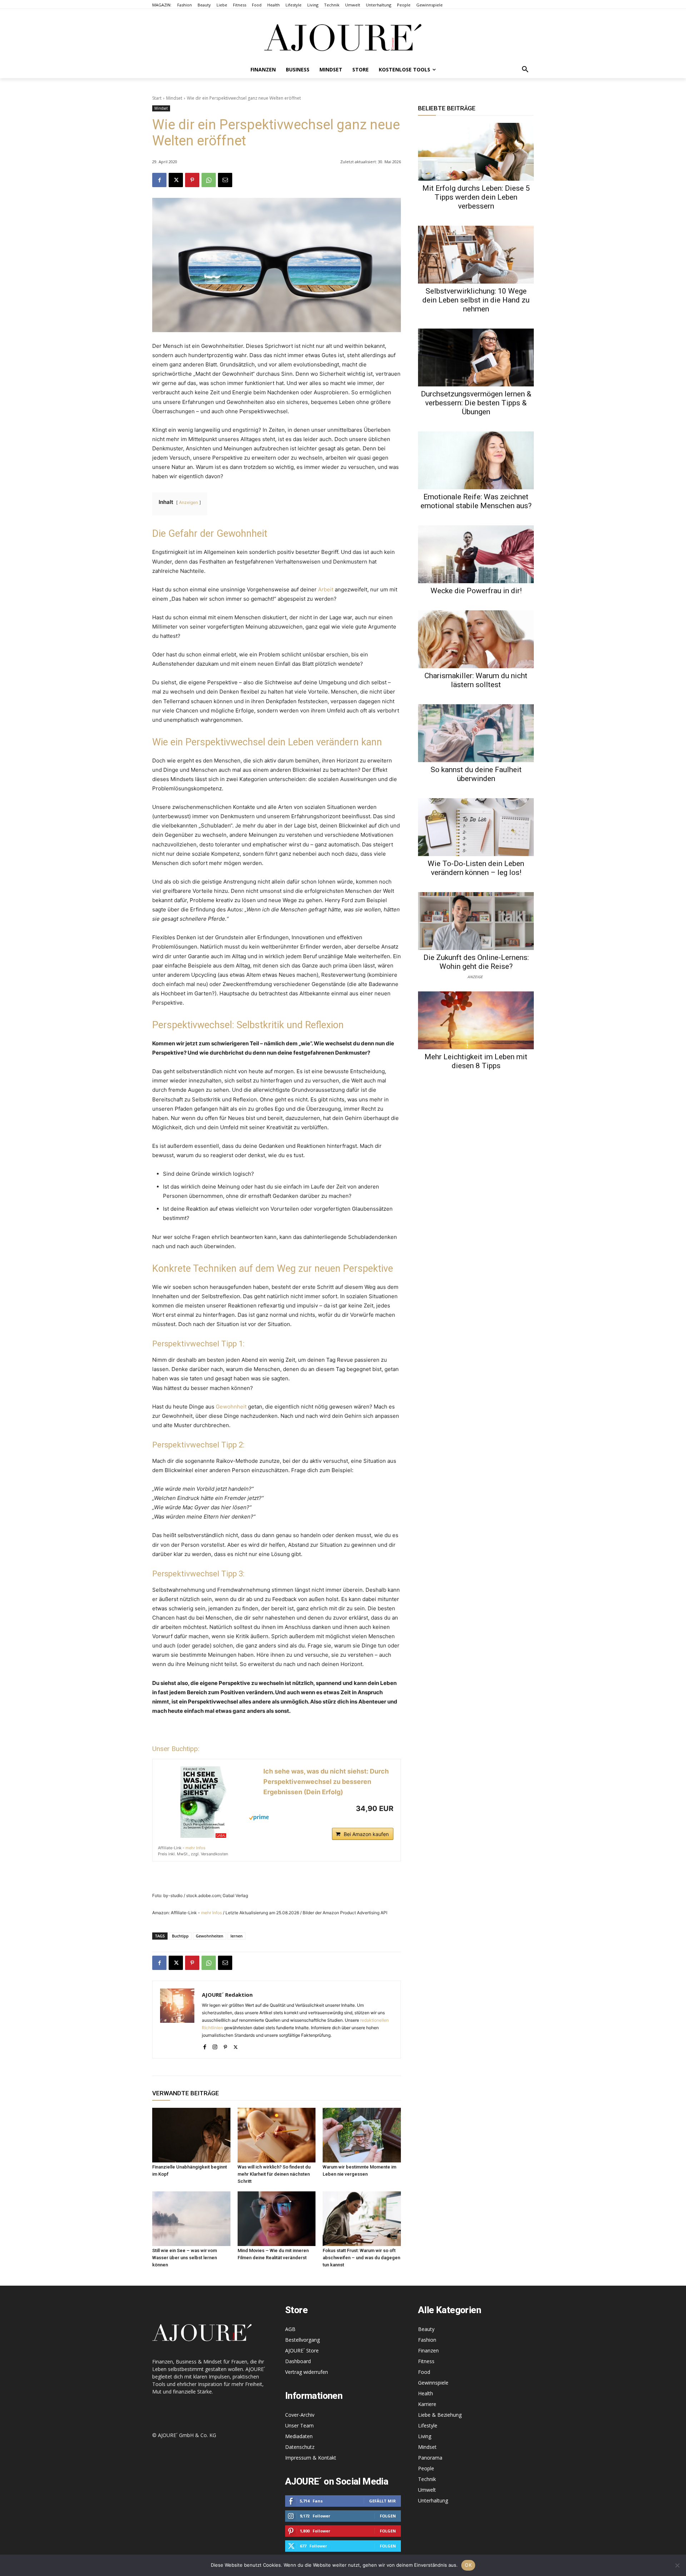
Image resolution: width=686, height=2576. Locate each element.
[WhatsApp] (209, 180)
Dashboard (298, 2361)
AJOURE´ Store (302, 2350)
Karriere (427, 2404)
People (426, 2468)
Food (424, 2372)
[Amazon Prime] (309, 1817)
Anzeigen (188, 502)
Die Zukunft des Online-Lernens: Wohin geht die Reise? (476, 962)
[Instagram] (215, 2045)
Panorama (430, 2458)
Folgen (388, 2516)
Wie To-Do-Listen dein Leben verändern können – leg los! (476, 868)
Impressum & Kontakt (311, 2458)
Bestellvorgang (302, 2340)
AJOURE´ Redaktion (227, 1995)
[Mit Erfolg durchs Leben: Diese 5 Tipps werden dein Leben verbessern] (476, 152)
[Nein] (677, 2565)
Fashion (427, 2340)
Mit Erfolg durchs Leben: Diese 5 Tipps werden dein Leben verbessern (476, 197)
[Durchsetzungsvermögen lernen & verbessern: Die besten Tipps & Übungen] (476, 357)
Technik (427, 2479)
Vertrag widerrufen (307, 2372)
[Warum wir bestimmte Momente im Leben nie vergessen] (362, 2135)
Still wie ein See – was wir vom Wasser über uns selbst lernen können (185, 2258)
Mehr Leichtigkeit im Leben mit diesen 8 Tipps (476, 1061)
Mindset (174, 98)
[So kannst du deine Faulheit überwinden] (476, 733)
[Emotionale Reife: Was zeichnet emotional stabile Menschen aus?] (476, 460)
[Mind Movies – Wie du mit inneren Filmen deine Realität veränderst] (277, 2219)
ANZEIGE (475, 976)
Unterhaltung (433, 2500)
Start (157, 98)
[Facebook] (159, 180)
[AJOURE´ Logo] (343, 37)
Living (425, 2436)
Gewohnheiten (210, 1936)
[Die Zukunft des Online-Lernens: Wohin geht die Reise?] (476, 921)
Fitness (426, 2361)
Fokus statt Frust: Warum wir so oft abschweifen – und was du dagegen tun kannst (361, 2258)
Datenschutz (300, 2447)
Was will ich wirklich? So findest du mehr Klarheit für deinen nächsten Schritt (274, 2174)
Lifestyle (428, 2425)
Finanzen (428, 2350)
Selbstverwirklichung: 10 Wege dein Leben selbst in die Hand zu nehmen (476, 300)
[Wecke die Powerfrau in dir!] (476, 554)
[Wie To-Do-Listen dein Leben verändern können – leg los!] (476, 827)
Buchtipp (180, 1936)
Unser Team (299, 2425)
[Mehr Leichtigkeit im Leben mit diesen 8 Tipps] (476, 1020)
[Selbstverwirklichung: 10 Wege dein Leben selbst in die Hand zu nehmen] (476, 255)
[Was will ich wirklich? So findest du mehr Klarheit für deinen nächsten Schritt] (277, 2135)
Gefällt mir (382, 2501)
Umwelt (427, 2490)
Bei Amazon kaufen (366, 1834)
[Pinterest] (192, 180)
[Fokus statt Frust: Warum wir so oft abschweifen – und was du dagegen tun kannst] (362, 2219)
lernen (237, 1936)
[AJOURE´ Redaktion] (177, 2020)
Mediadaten (299, 2436)
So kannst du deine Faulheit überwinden (476, 774)
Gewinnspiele (433, 2383)
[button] (525, 70)
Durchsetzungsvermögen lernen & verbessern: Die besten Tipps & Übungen (476, 403)
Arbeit (326, 589)
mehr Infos (195, 1848)
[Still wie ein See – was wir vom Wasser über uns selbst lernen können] (191, 2219)
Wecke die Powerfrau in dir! (476, 591)
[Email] (225, 180)
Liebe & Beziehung (440, 2415)
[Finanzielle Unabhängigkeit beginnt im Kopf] (191, 2135)
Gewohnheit (231, 1407)
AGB (290, 2329)
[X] (176, 180)
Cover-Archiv (300, 2415)
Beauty (426, 2329)
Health (426, 2393)
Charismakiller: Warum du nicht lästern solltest (476, 680)
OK (468, 2565)
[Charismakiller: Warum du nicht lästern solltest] (476, 639)
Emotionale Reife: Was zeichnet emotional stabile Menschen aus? (476, 501)
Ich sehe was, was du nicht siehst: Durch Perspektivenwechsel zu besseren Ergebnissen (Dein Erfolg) (326, 1782)
